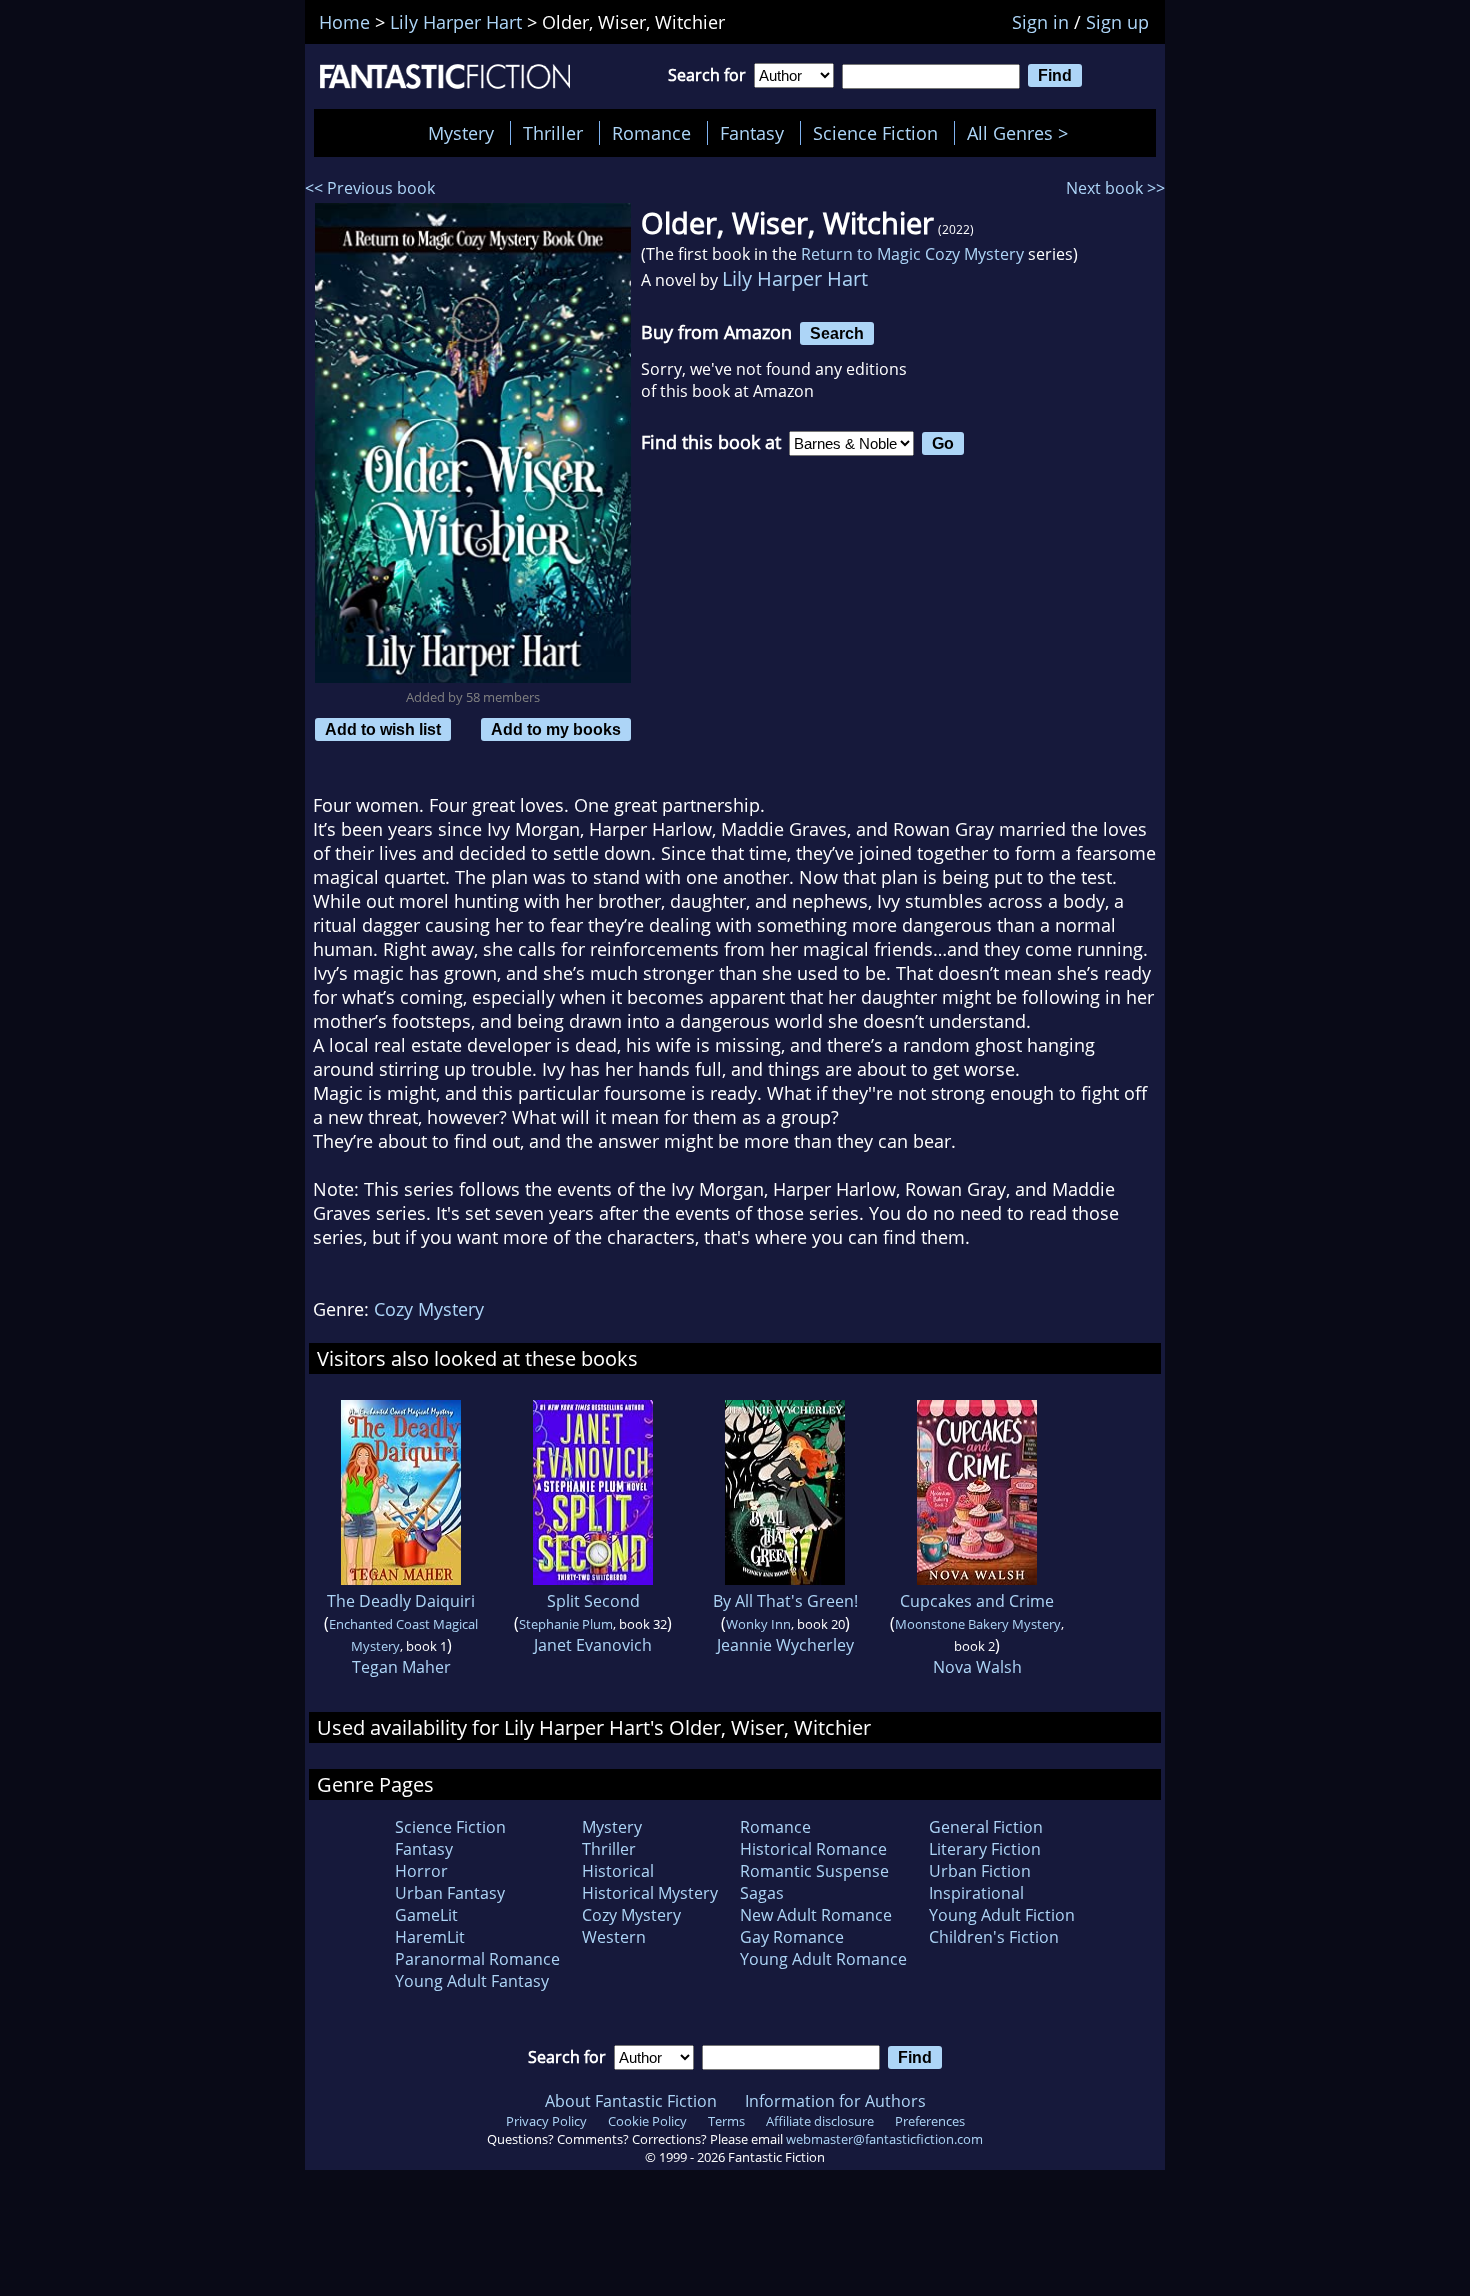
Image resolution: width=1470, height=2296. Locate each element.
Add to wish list (383, 729)
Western (614, 1937)
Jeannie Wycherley (785, 1645)
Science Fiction (875, 133)
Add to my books (556, 729)
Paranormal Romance (477, 1959)
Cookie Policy (647, 2121)
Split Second (593, 1601)
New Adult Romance (816, 1915)
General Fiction (986, 1827)
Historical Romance (813, 1849)
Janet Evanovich (593, 1645)
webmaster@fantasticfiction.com (884, 2139)
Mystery (461, 133)
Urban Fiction (980, 1871)
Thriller (553, 133)
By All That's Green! (785, 1601)
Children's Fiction (994, 1937)
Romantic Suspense (814, 1871)
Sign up (1117, 22)
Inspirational (976, 1893)
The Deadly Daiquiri (401, 1601)
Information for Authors (835, 2101)
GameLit (426, 1915)
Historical (618, 1871)
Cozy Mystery (429, 1309)
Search (837, 333)
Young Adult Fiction (1002, 1915)
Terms (726, 2121)
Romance (651, 133)
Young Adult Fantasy (472, 1981)
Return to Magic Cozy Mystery (912, 254)
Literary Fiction (985, 1849)
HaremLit (430, 1937)
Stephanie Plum (566, 1624)
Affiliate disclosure (820, 2121)
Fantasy (752, 133)
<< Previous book (370, 188)
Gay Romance (792, 1937)
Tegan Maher (401, 1667)
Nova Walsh (977, 1667)
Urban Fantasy (450, 1893)
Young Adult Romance (823, 1959)
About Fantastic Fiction (631, 2101)
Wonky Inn (758, 1624)
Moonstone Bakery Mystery (978, 1624)
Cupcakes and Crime (977, 1601)
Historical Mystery (650, 1893)
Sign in (1040, 22)
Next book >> (1115, 188)
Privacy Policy (546, 2121)
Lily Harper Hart (795, 278)
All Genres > (1022, 133)
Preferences (930, 2121)
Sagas (762, 1893)
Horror (421, 1871)
